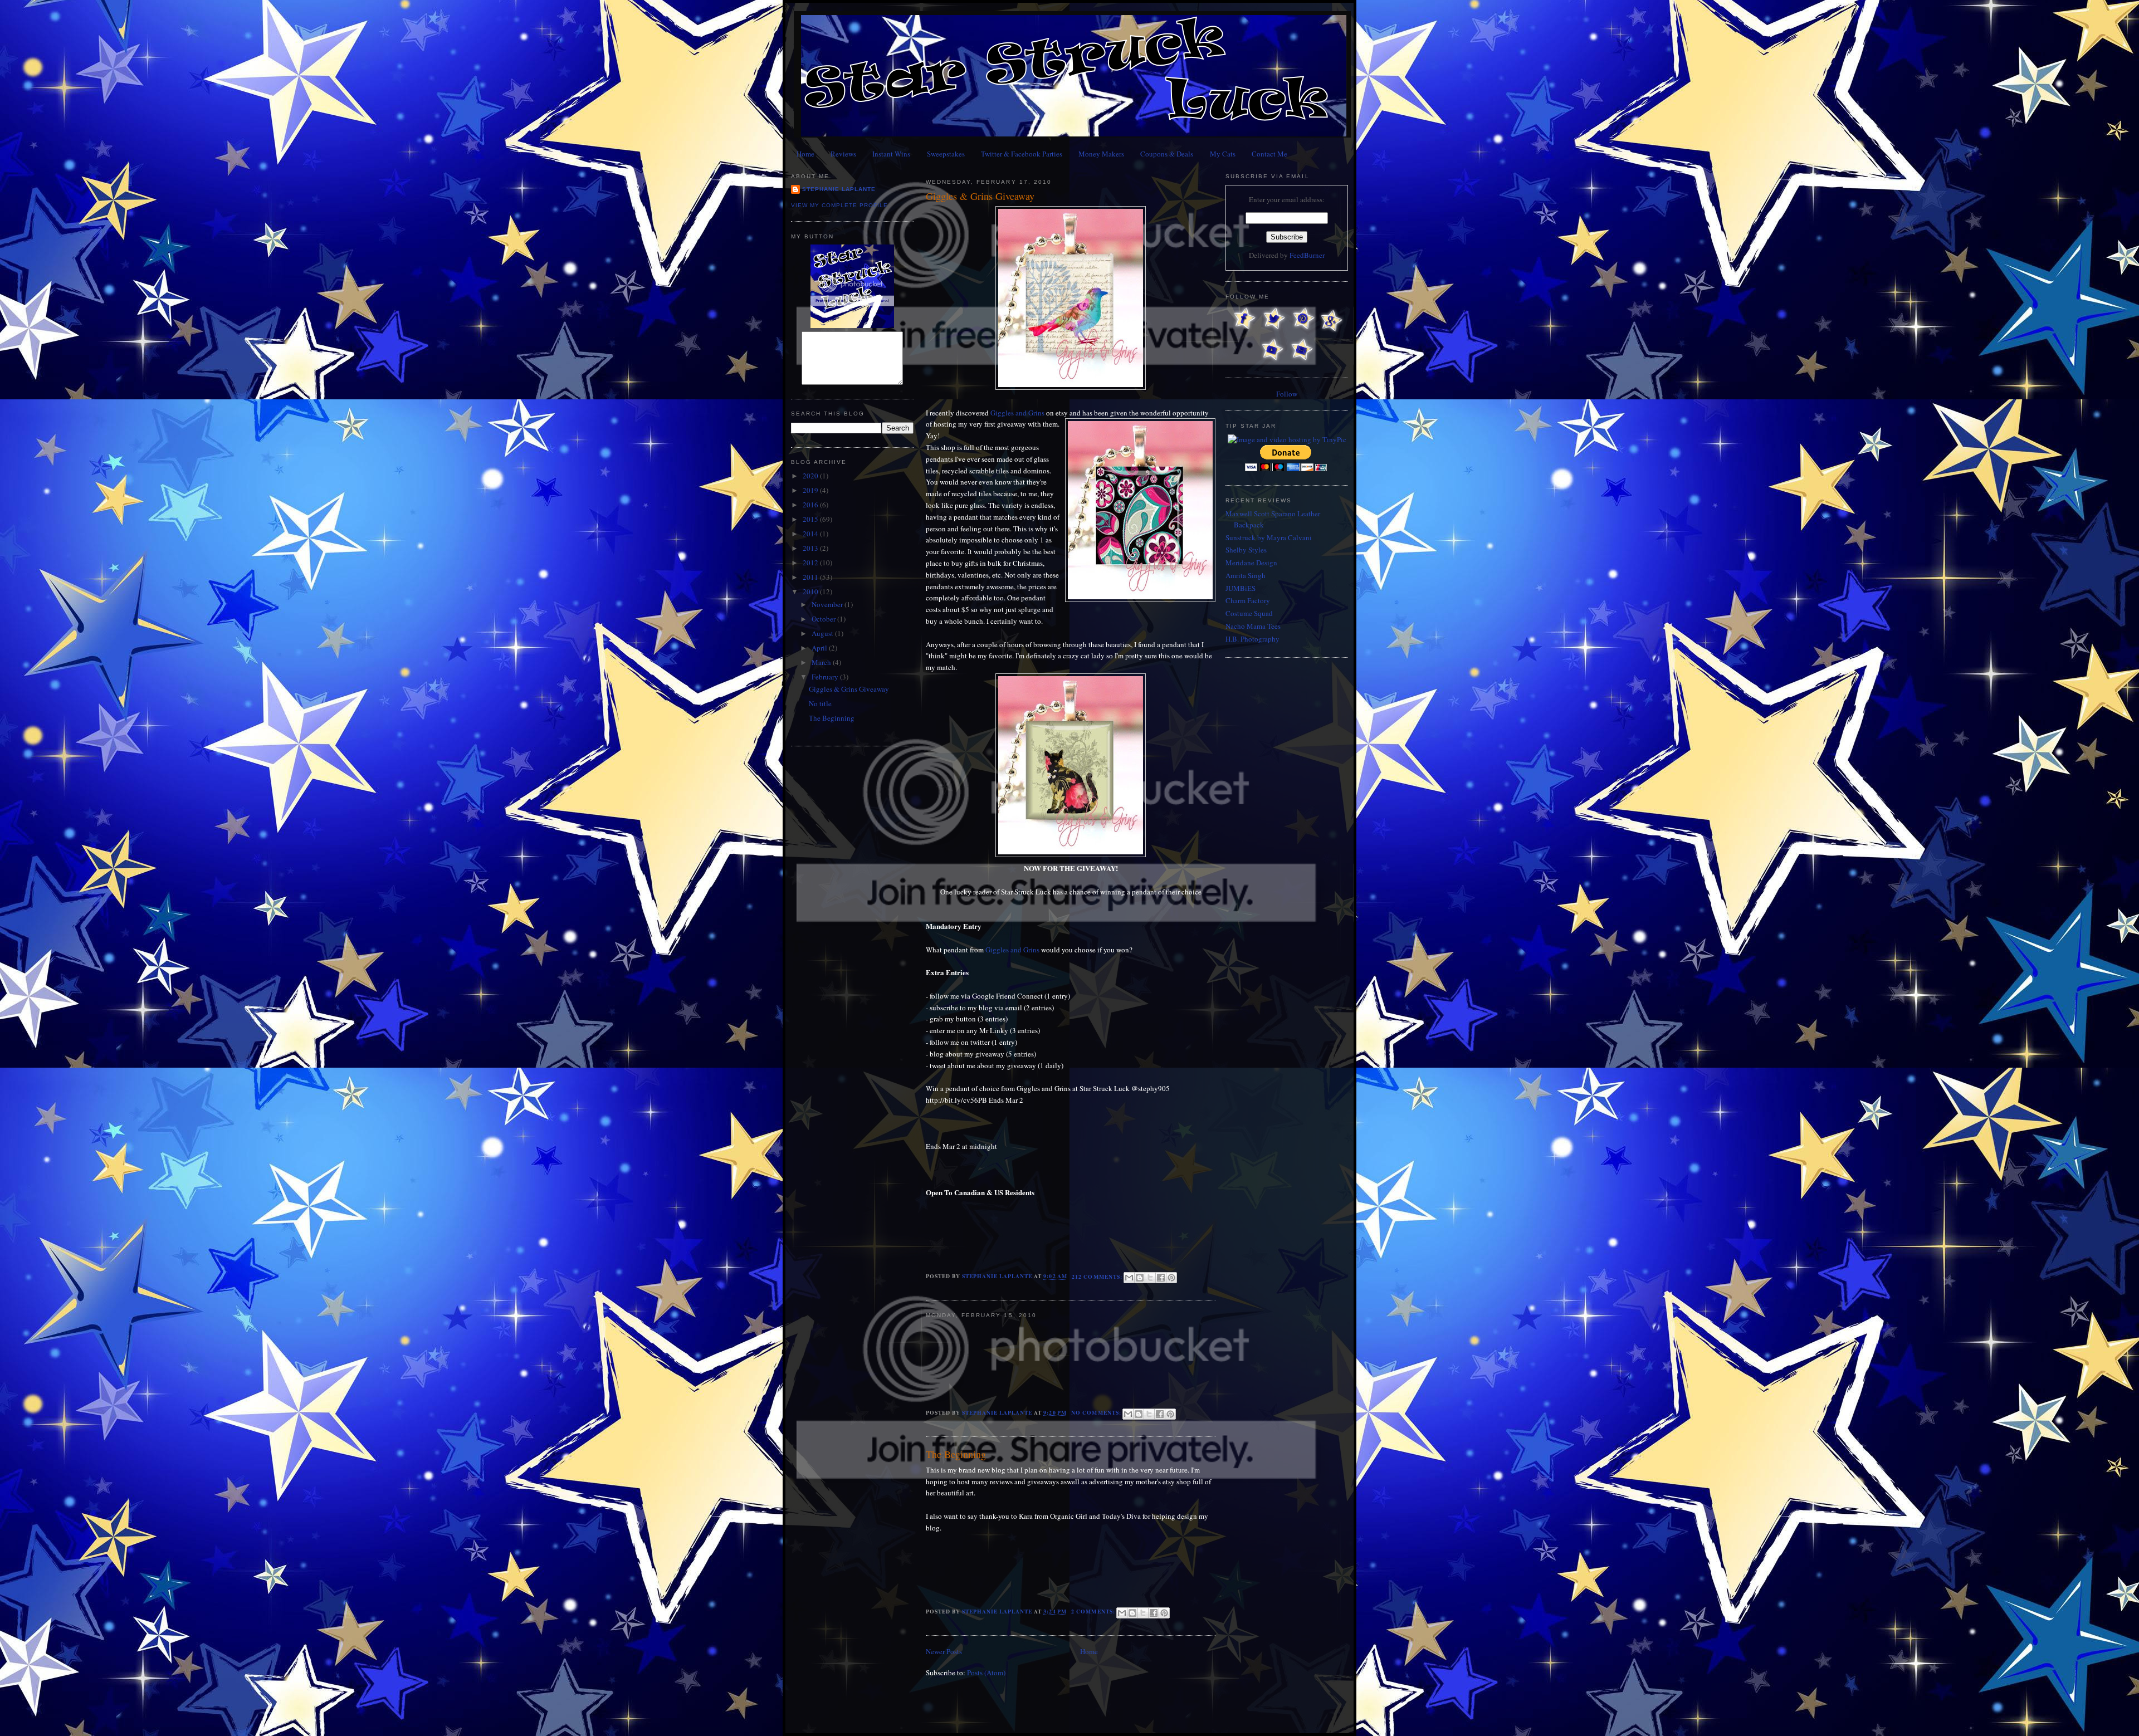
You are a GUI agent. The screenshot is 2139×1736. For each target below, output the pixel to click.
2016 (811, 505)
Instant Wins (891, 154)
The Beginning (832, 718)
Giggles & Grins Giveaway (849, 689)
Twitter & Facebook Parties (1022, 154)
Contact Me (1269, 154)
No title (820, 703)
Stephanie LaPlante (839, 189)
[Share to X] (1150, 1278)
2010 (811, 591)
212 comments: (1098, 1277)
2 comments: (1094, 1611)
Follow (1287, 394)
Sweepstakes (946, 154)
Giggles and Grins (1017, 413)
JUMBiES (1241, 588)
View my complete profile (839, 205)
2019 (811, 490)
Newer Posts (944, 1651)
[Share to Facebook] (1161, 1278)
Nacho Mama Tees (1253, 626)
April (820, 648)
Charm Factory (1248, 600)
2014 (811, 534)
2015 (811, 519)
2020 (811, 476)
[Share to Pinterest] (1171, 1278)
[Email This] (1129, 1278)
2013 (811, 548)
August (823, 633)
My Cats (1223, 154)
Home (805, 154)
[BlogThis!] (1140, 1278)
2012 (811, 563)
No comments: (1097, 1412)
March (822, 662)
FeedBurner (1307, 255)
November (828, 604)
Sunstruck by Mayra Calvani (1269, 537)
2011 (811, 577)
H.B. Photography (1252, 639)
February (826, 677)
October (824, 619)
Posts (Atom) (986, 1673)
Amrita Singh (1246, 575)
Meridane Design (1251, 563)
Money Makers (1101, 154)
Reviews (843, 154)
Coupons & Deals (1167, 154)
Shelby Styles (1246, 550)
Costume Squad (1249, 613)
